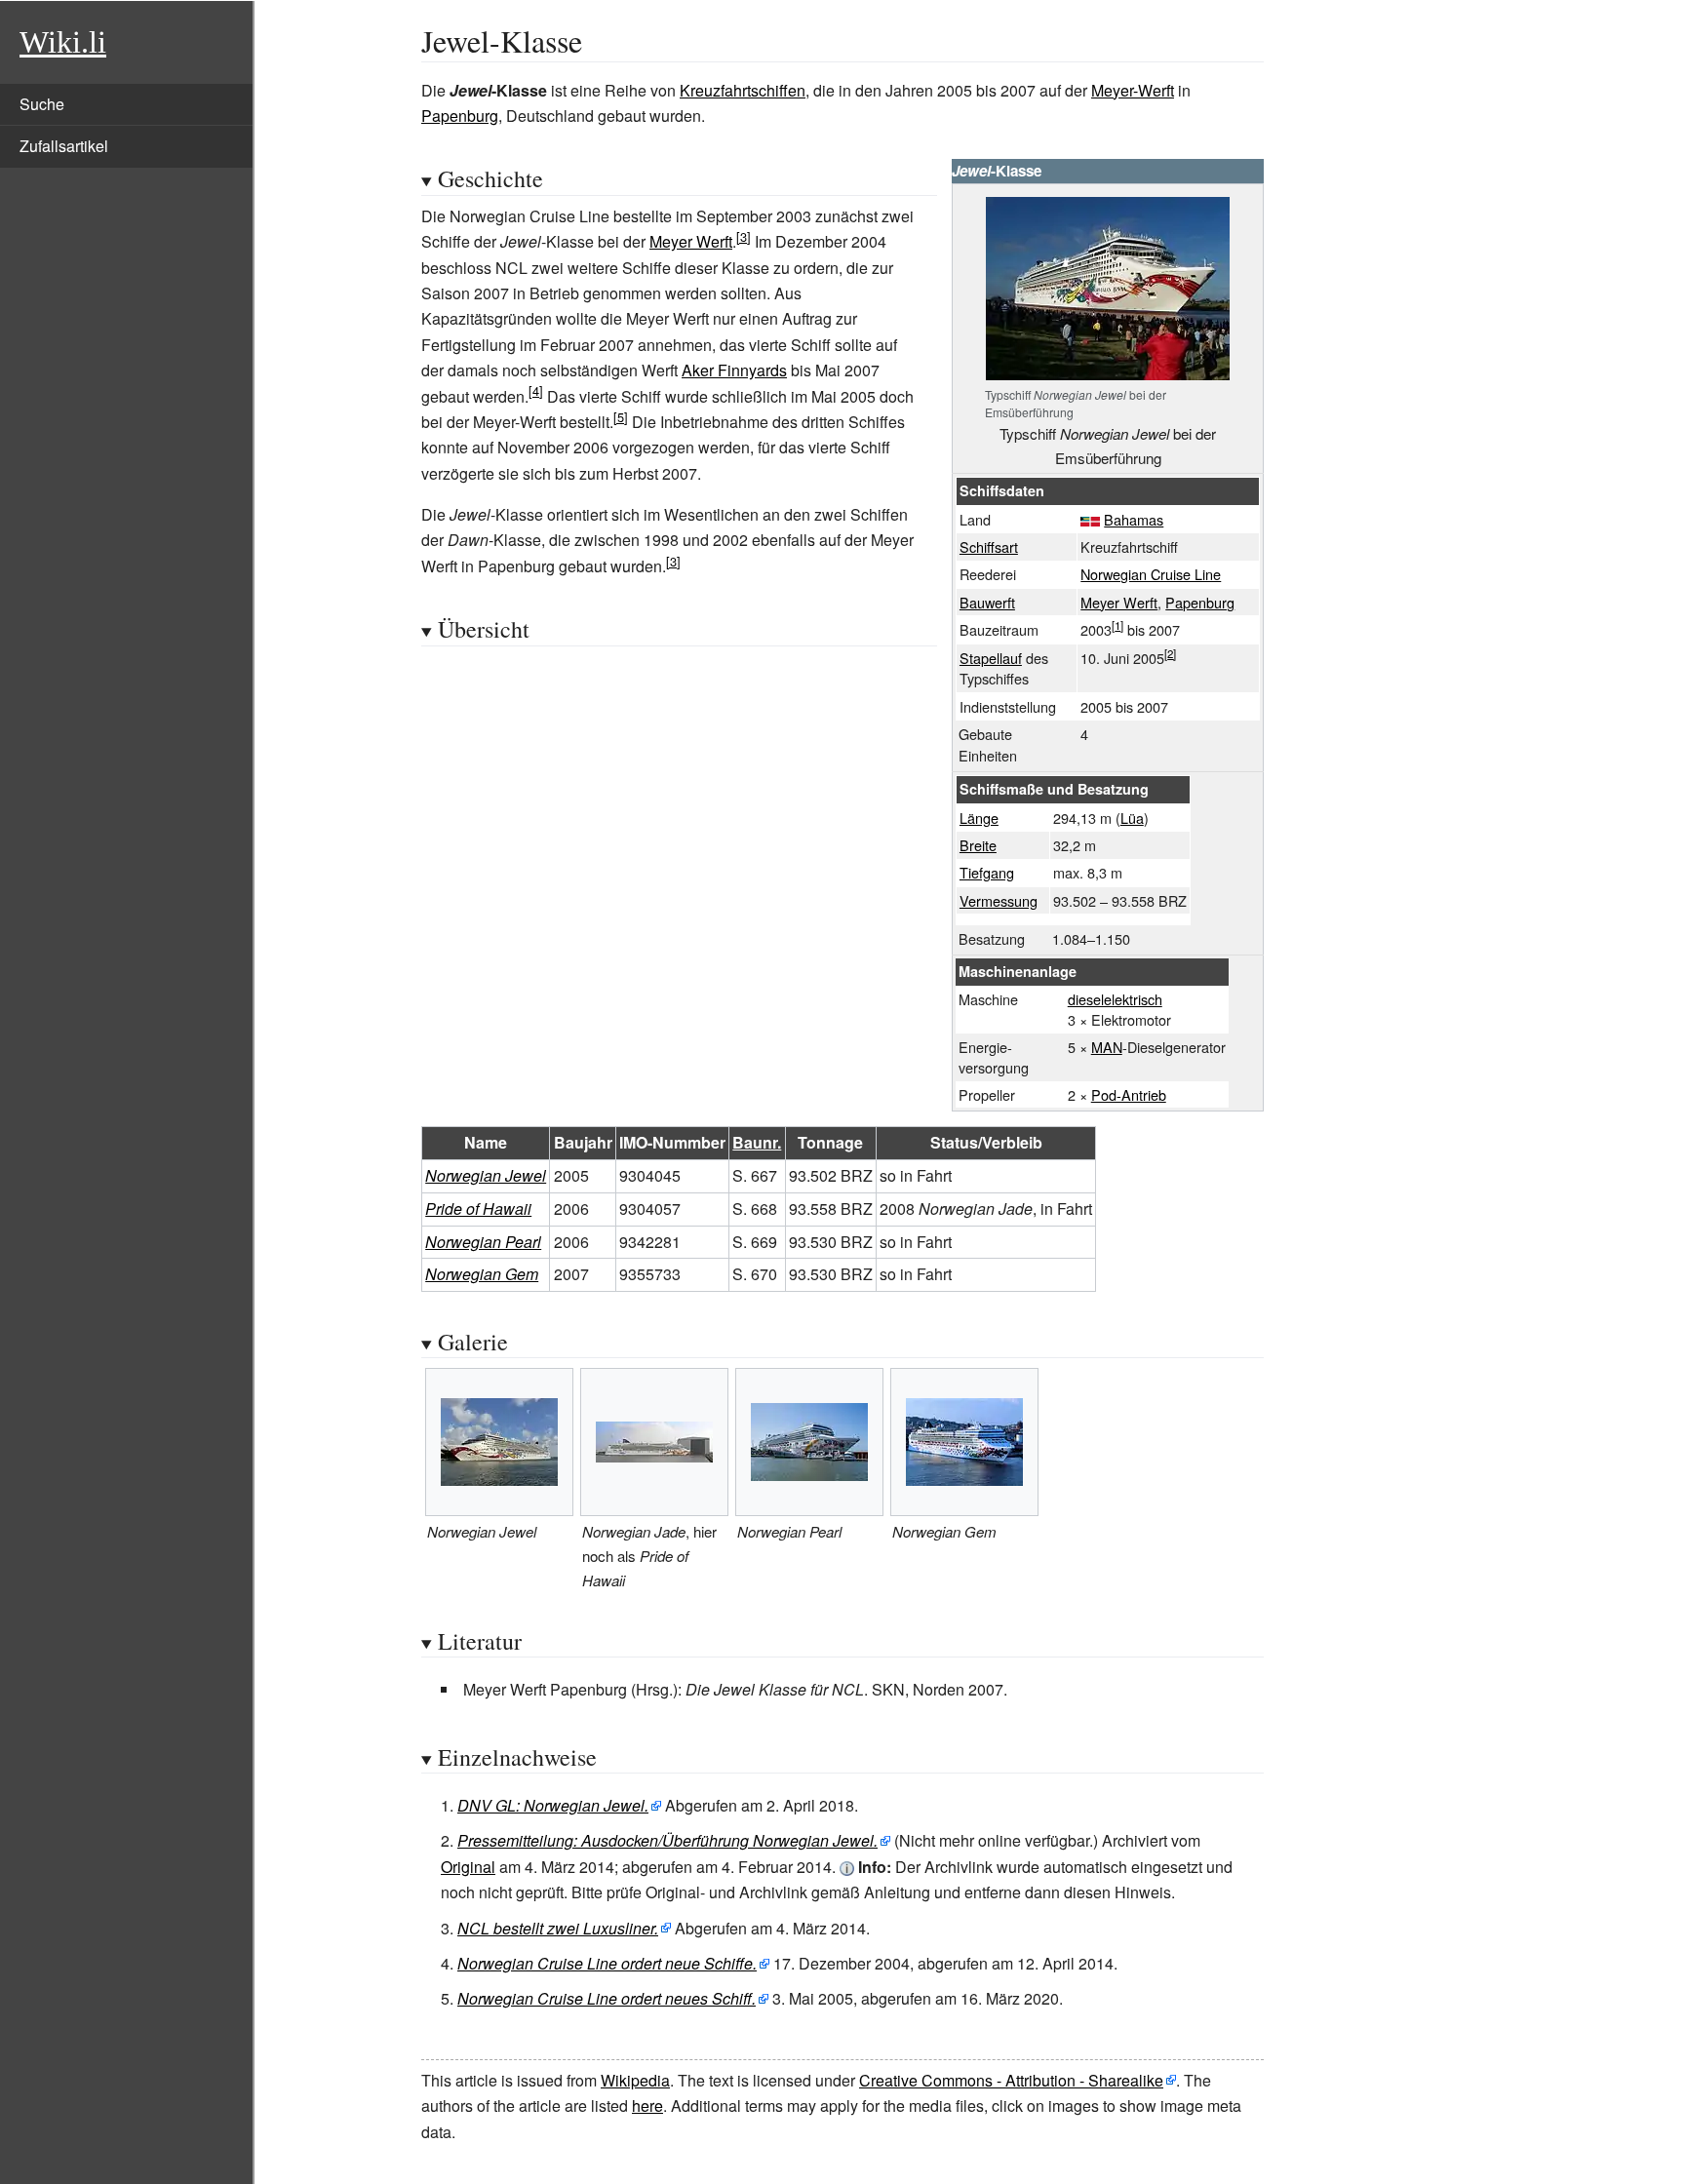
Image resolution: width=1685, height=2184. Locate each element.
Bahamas (1134, 519)
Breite (978, 845)
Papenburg (460, 116)
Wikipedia (635, 2080)
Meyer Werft (1119, 602)
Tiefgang (987, 872)
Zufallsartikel (64, 146)
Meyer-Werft (1133, 90)
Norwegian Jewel (486, 1175)
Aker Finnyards (734, 370)
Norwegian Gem (482, 1274)
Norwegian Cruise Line (1151, 574)
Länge (979, 818)
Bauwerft (987, 602)
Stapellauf (991, 658)
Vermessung (999, 900)
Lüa (1132, 818)
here (647, 2106)
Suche (42, 104)
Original (468, 1867)
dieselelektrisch (1115, 999)
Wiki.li (63, 42)
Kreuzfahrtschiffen (743, 90)
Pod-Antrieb (1129, 1094)
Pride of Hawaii (478, 1209)
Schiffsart (989, 546)
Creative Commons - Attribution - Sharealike (1011, 2080)
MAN (1107, 1047)
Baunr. (757, 1142)
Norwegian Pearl (483, 1242)
